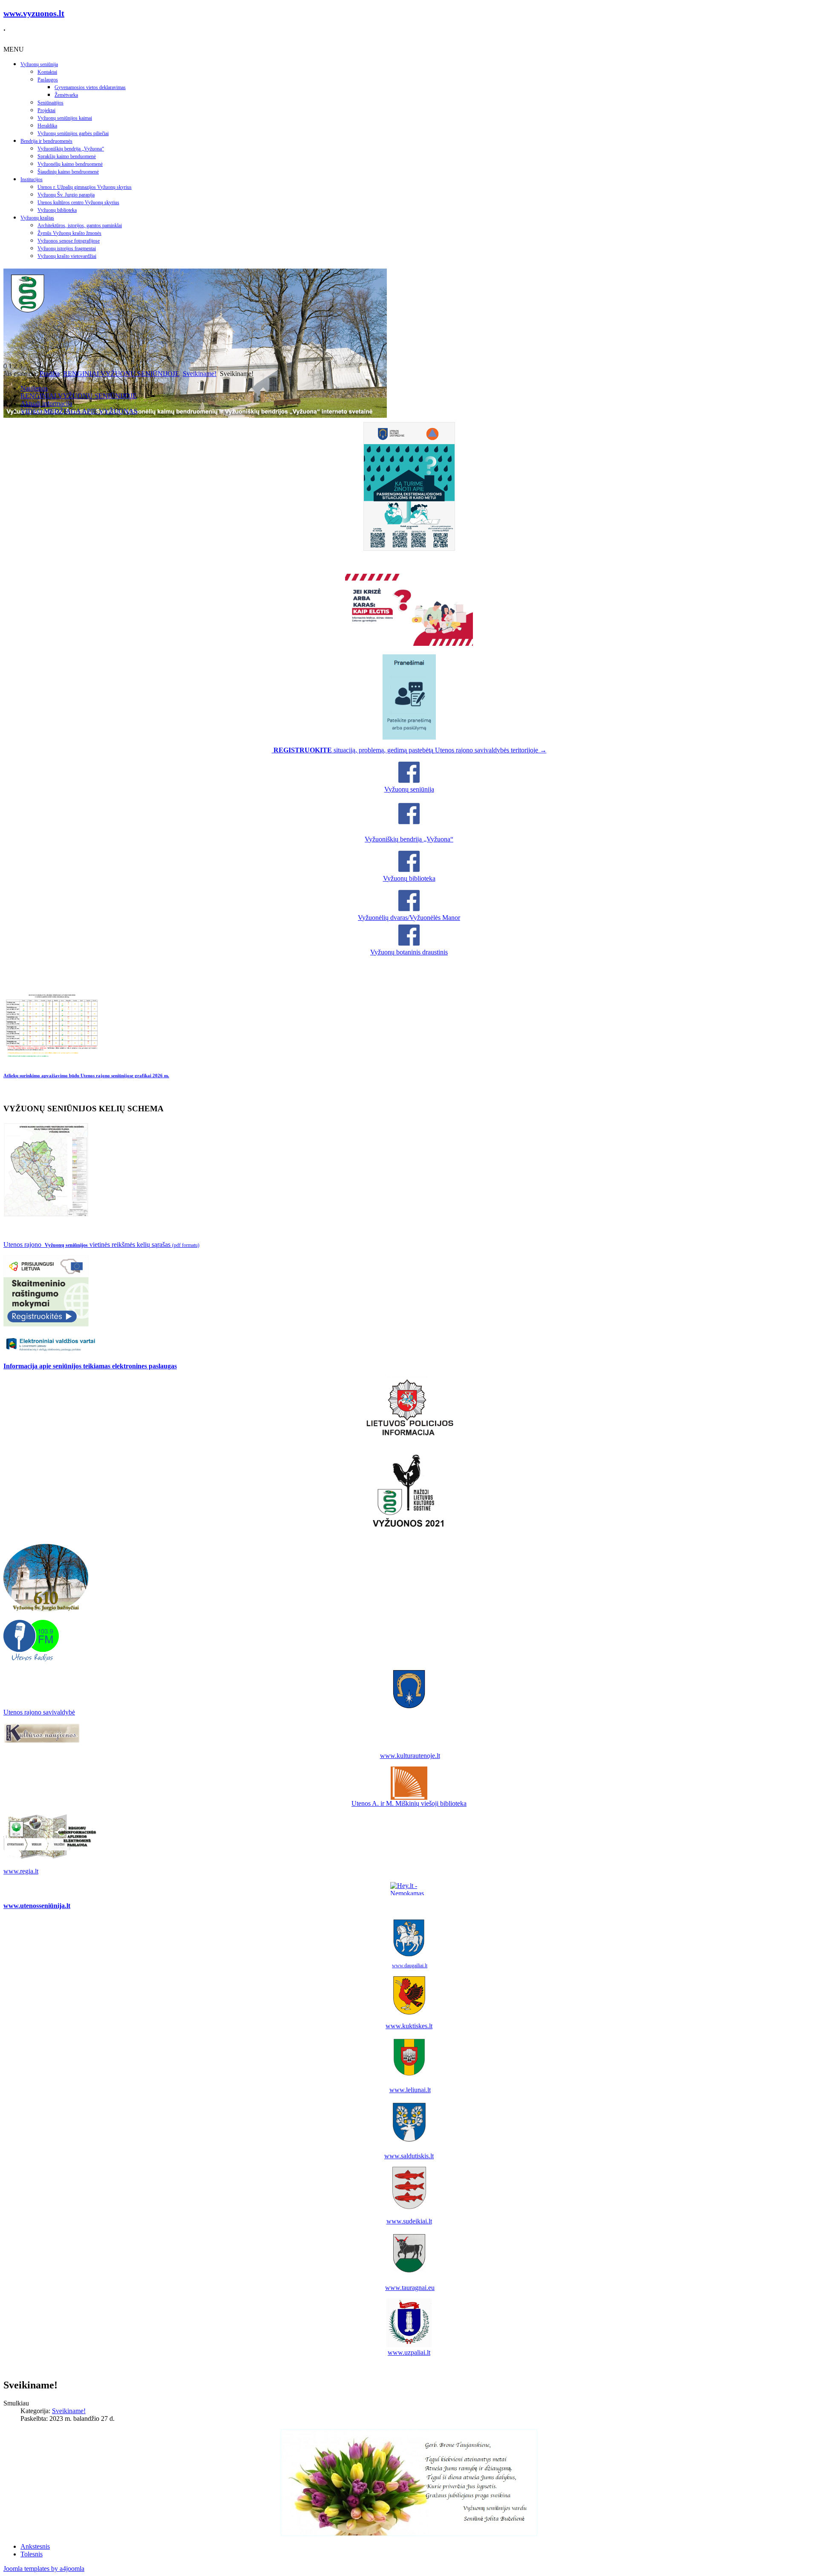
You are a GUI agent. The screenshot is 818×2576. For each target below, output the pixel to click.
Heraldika (47, 126)
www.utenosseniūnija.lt (37, 1906)
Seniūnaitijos (50, 103)
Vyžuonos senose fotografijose (69, 241)
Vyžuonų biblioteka (57, 210)
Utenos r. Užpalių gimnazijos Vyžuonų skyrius (85, 187)
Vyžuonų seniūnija (39, 64)
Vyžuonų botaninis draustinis (409, 952)
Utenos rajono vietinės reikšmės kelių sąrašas (101, 1245)
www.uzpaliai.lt (409, 2352)
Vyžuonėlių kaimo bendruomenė (70, 164)
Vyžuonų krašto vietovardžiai (67, 256)
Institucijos (32, 179)
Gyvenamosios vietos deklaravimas (90, 87)
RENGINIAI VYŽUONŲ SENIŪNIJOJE (121, 374)
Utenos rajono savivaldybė (39, 1712)
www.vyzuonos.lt (34, 13)
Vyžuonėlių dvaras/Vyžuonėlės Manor (409, 918)
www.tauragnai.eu (410, 2288)
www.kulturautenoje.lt (410, 1756)
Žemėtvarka (66, 95)
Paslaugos (48, 80)
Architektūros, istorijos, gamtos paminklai (80, 226)
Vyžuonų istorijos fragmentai (67, 249)
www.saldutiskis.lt (409, 2156)
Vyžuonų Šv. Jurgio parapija (66, 195)
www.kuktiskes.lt (409, 2026)
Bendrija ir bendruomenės (46, 141)
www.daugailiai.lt (410, 1966)
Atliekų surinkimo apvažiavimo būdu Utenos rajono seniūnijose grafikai (86, 1076)
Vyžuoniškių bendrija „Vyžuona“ (71, 149)
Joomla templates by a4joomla (44, 2569)
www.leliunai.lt (410, 2090)
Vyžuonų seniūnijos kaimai (65, 118)
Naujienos (34, 388)
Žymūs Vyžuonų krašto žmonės (69, 233)
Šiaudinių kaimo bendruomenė (68, 172)
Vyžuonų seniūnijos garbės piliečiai (73, 133)
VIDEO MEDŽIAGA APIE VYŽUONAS (79, 411)
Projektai (46, 110)
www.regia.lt (21, 1871)
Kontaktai (47, 72)
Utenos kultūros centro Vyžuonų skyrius (78, 202)
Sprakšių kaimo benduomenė (67, 156)
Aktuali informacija (46, 403)
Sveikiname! (200, 374)
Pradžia (50, 374)
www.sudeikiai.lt (409, 2221)
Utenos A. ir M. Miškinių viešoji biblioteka (409, 1803)
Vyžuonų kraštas (37, 218)
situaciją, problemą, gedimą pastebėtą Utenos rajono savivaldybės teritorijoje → (410, 750)
